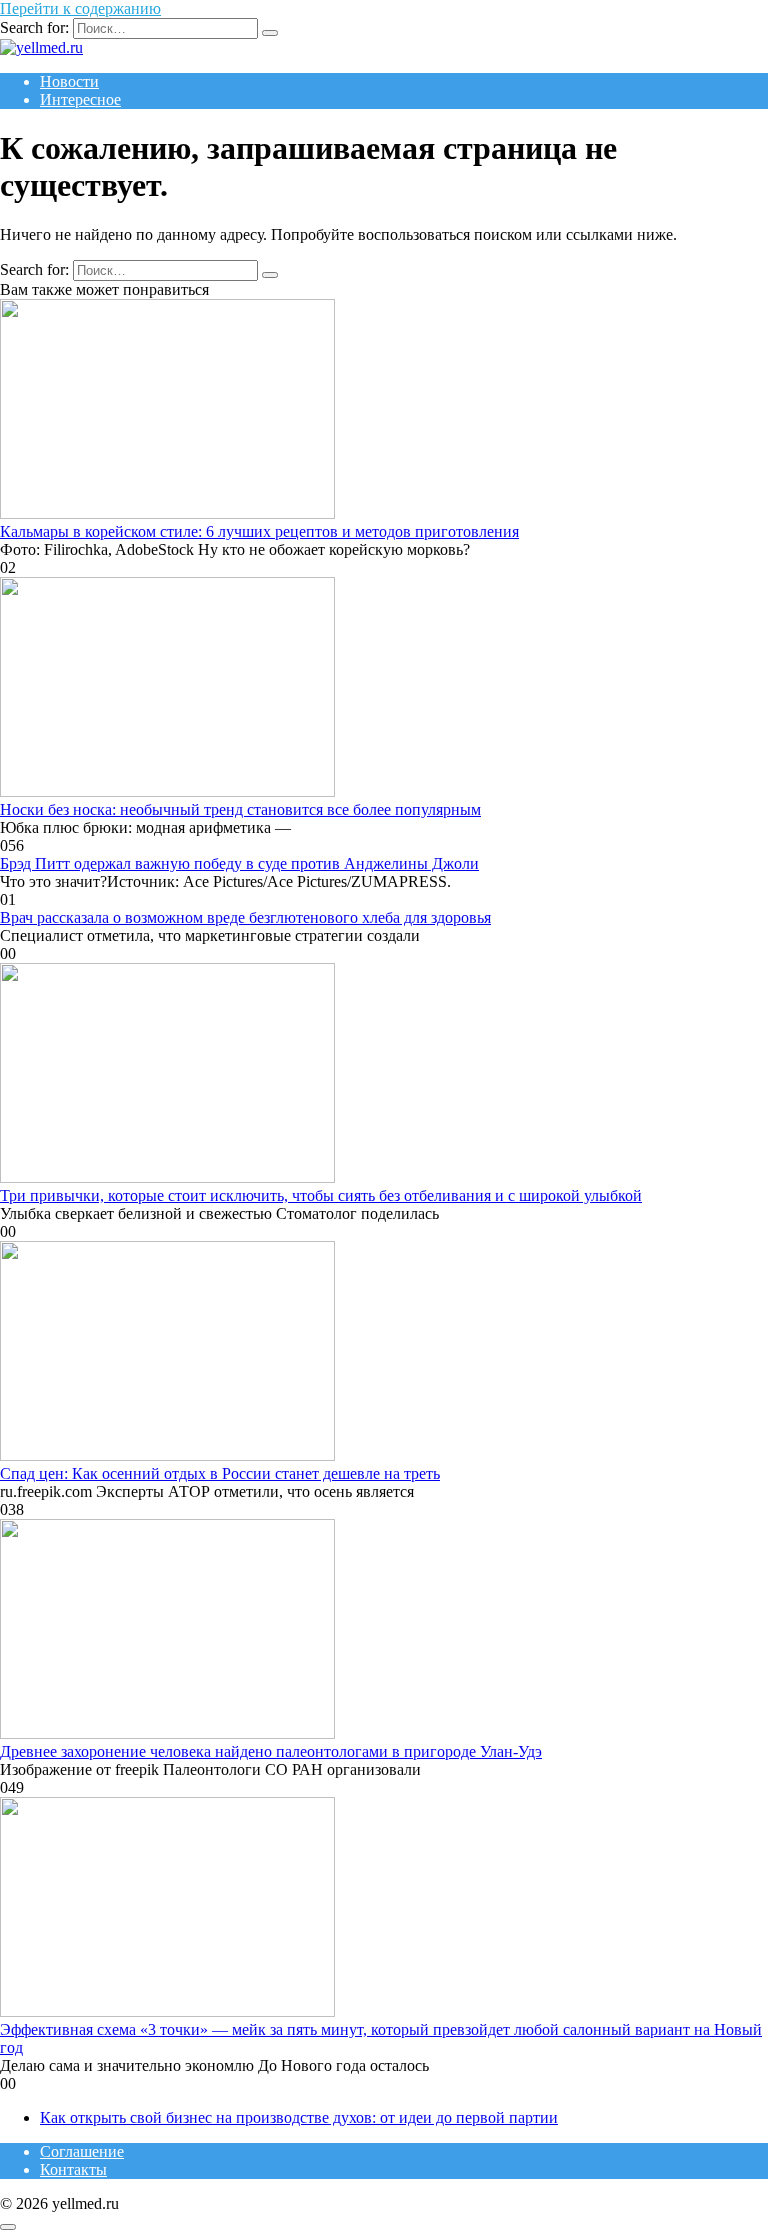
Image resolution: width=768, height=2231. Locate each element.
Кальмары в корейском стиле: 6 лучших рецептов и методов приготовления (259, 531)
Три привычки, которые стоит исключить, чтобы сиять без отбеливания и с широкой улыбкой (321, 1195)
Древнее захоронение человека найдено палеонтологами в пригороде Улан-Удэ (271, 1751)
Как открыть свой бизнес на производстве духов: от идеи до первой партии (299, 2117)
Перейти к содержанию (80, 8)
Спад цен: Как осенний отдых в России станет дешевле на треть (220, 1473)
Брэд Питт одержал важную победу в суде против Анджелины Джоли (239, 863)
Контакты (73, 2169)
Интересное (80, 99)
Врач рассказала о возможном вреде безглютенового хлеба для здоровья (245, 917)
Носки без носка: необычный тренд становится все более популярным (240, 809)
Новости (69, 81)
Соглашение (82, 2151)
